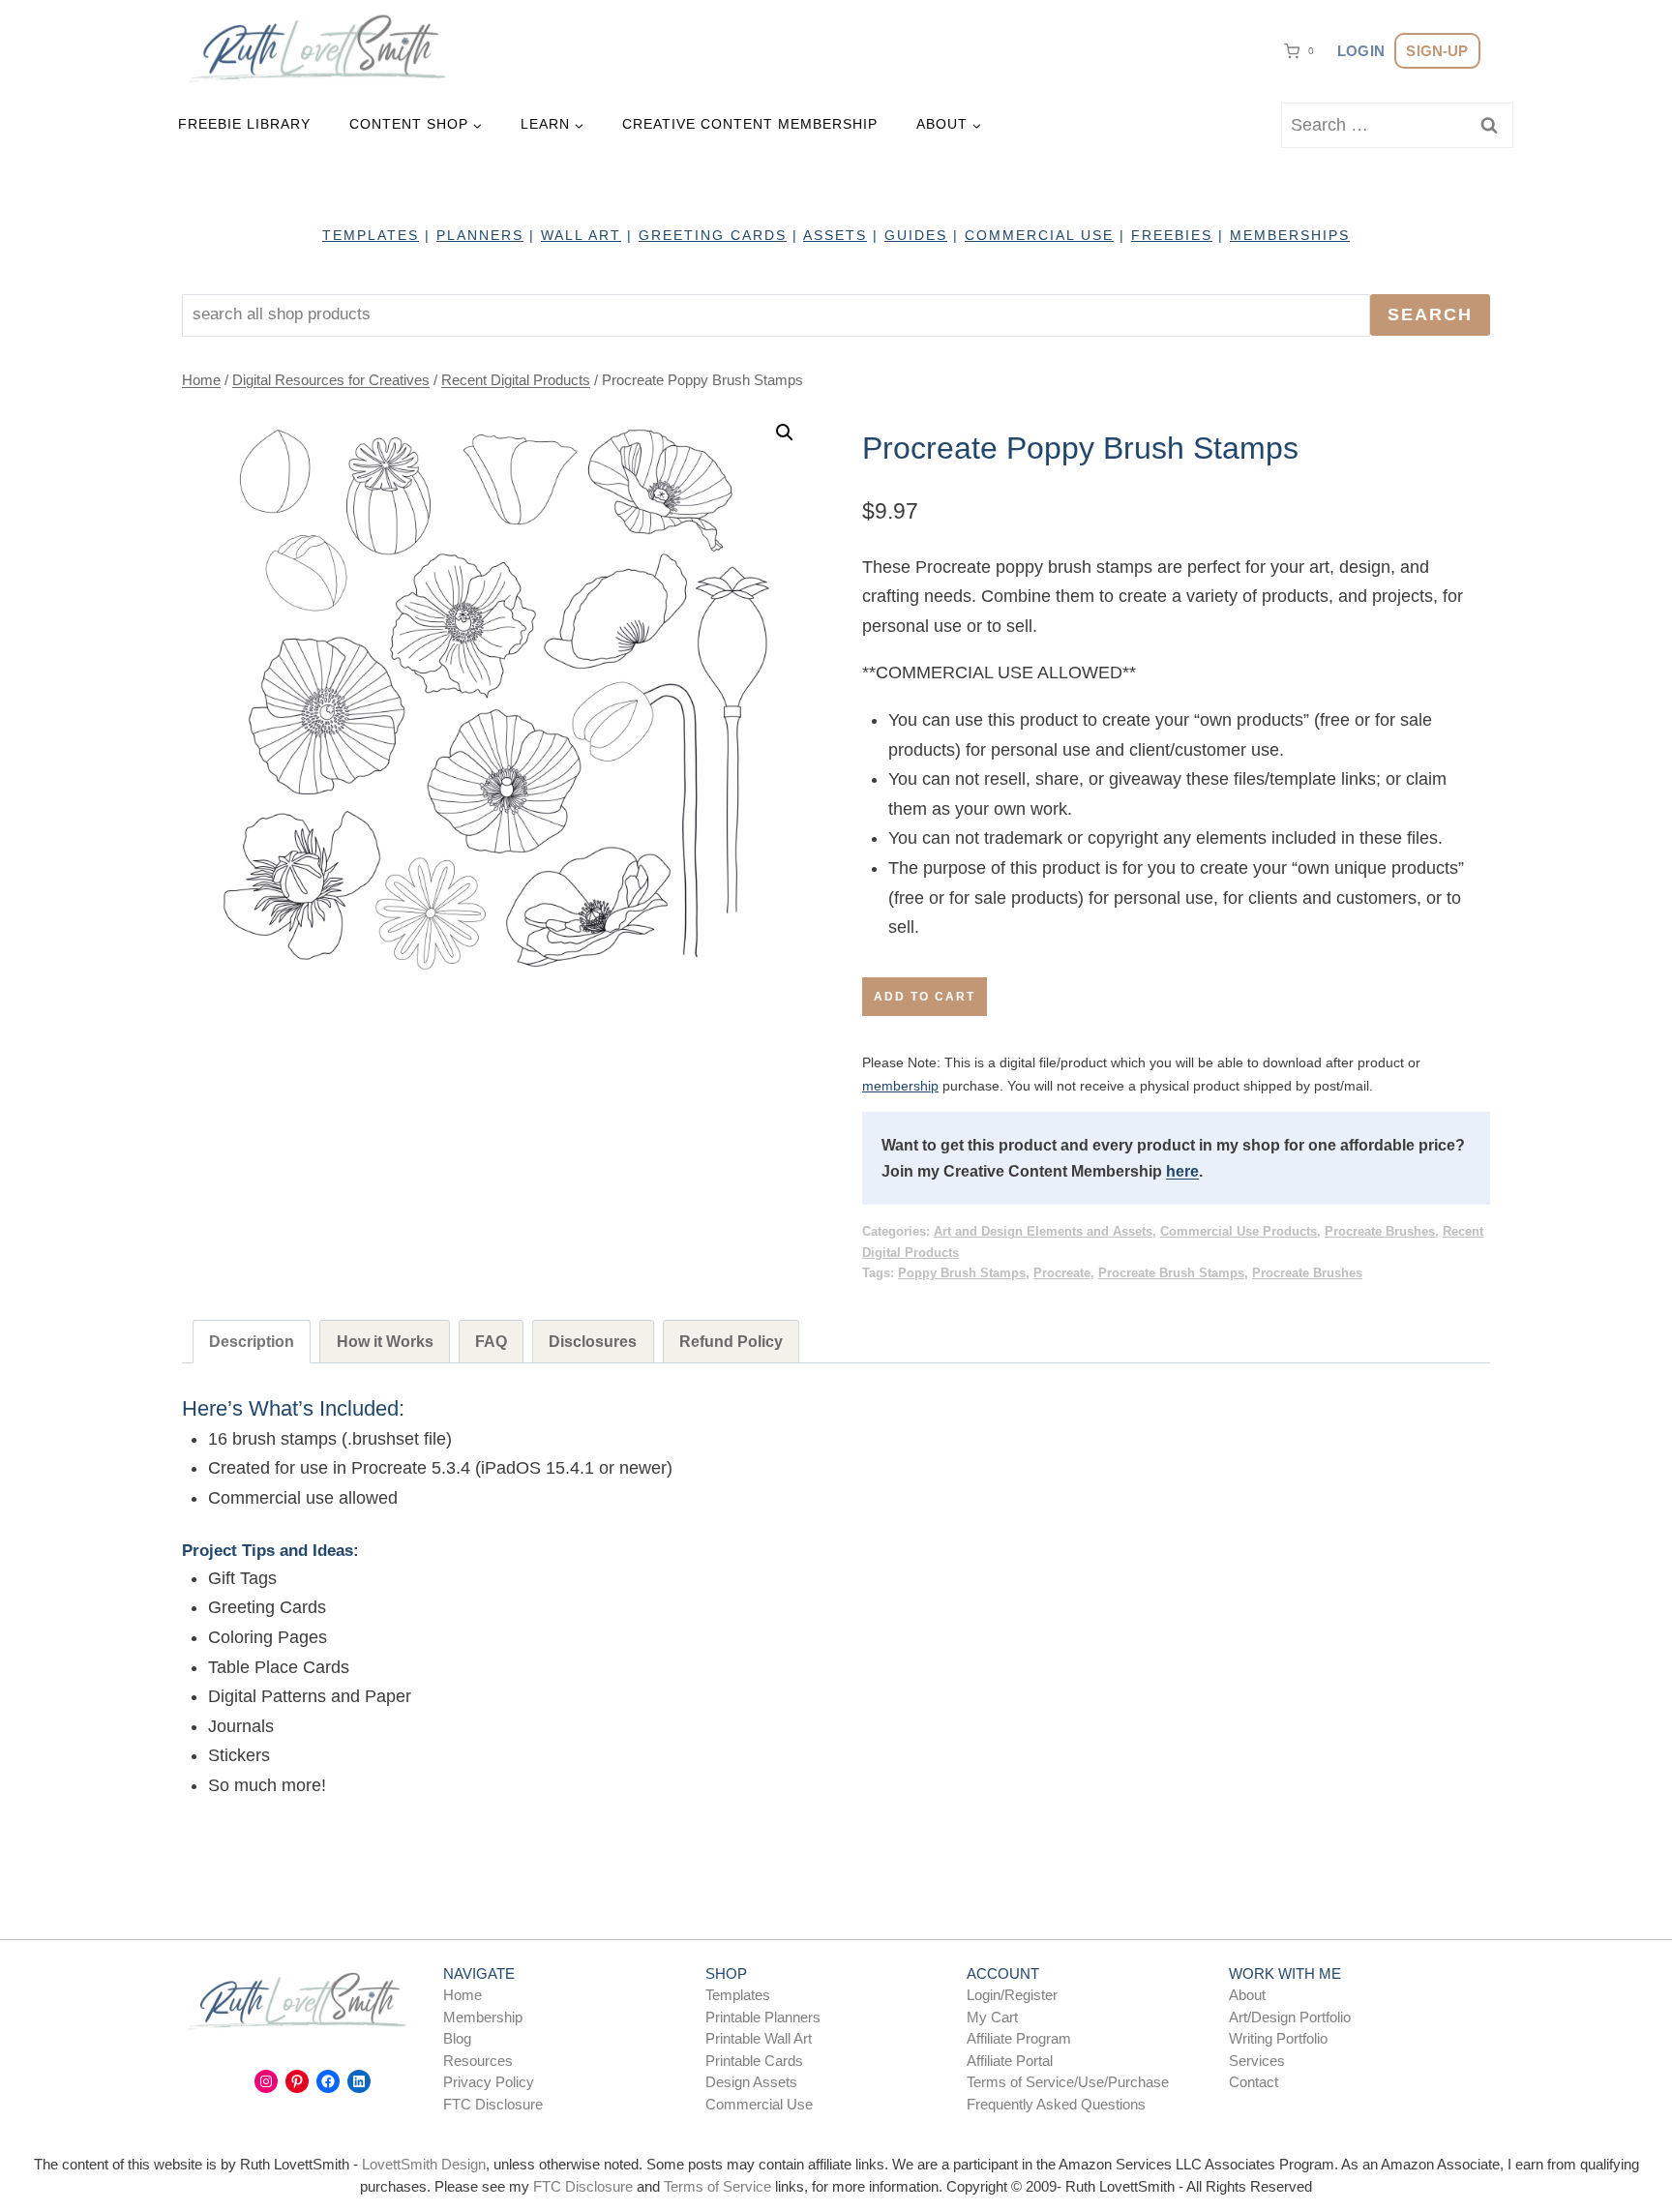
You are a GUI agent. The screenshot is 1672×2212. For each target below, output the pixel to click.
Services (1257, 2061)
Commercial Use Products (1239, 1232)
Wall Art (581, 235)
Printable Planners (763, 2017)
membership (900, 1086)
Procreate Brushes (1380, 1232)
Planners (480, 235)
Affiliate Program (1019, 2038)
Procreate (1062, 1273)
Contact (1254, 2082)
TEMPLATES (371, 235)
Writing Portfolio (1278, 2038)
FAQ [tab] (491, 1341)
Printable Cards (754, 2061)
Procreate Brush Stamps (1171, 1273)
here (1182, 1171)
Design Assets (751, 2082)
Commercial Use (759, 2104)
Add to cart (925, 997)
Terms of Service (717, 2186)
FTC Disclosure (493, 2104)
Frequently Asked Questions (1056, 2104)
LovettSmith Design (424, 2164)
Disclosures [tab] (593, 1341)
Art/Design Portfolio (1290, 2017)
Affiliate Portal (1010, 2061)
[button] (785, 433)
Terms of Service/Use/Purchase (1068, 2082)
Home (463, 1995)
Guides (916, 235)
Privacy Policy (489, 2082)
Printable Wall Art (759, 2038)
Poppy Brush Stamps (962, 1273)
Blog (457, 2038)
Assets (835, 235)
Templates (738, 1995)
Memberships (1290, 235)
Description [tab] (252, 1341)
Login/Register (1012, 1995)
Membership (483, 2017)
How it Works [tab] (385, 1341)
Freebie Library (244, 124)
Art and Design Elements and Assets (1043, 1232)
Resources (478, 2061)
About (1247, 1995)
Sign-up (1437, 51)
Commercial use (1039, 235)
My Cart (992, 2017)
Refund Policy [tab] (731, 1341)
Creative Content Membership (750, 124)
